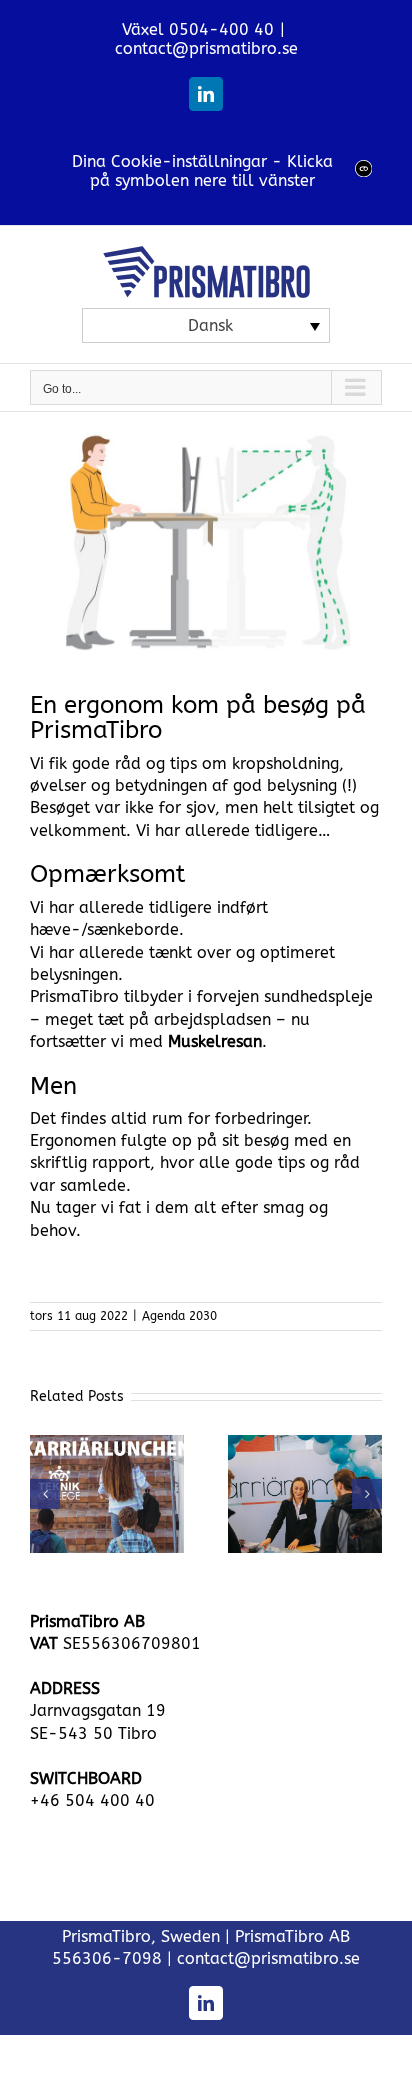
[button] (45, 1494)
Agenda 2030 (179, 1316)
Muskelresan (215, 1041)
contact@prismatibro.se (206, 48)
